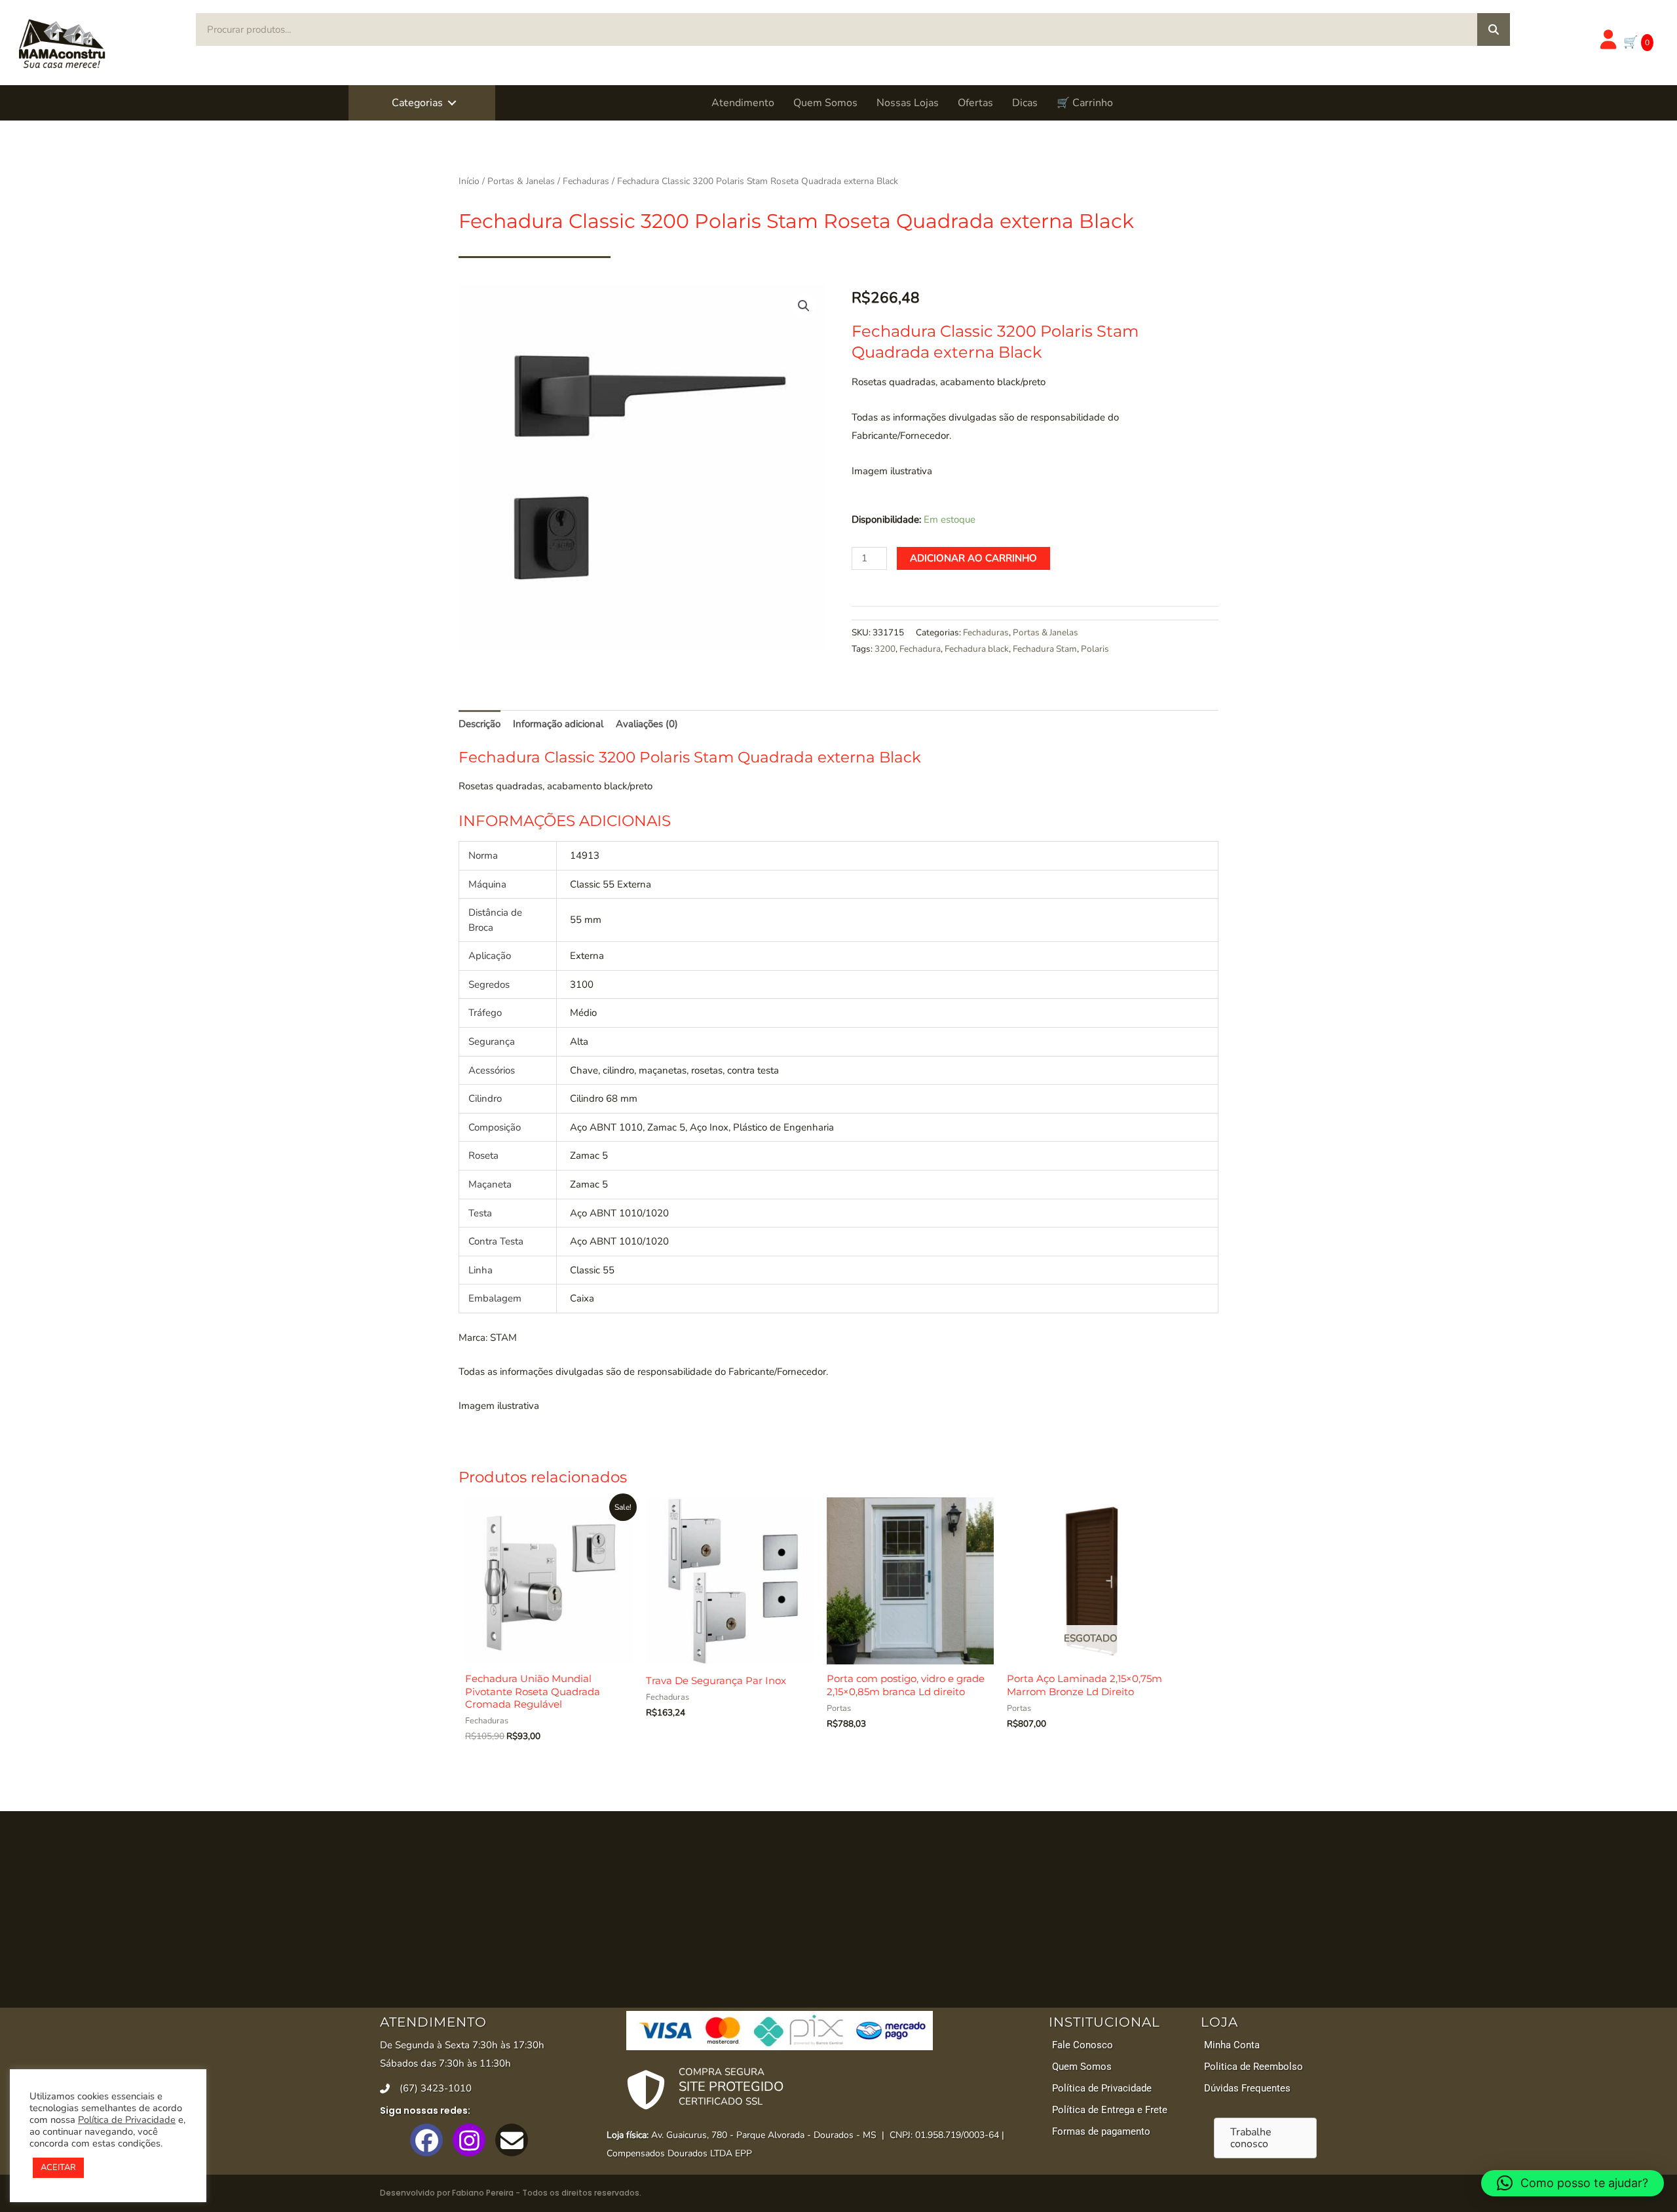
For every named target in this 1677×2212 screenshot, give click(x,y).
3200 (885, 649)
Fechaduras (586, 181)
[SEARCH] (1494, 29)
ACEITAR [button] (58, 2167)
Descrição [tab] (480, 724)
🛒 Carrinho (1085, 103)
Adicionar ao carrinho (973, 558)
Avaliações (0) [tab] (647, 724)
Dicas (1025, 103)
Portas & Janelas (521, 181)
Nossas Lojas (908, 103)
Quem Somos (825, 103)
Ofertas (975, 103)
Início (469, 181)
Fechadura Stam (1045, 649)
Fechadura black (977, 649)
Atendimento (743, 103)
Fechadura (920, 649)
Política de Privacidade (127, 2120)
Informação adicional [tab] (558, 724)
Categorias (417, 103)
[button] (452, 103)
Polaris (1095, 649)
